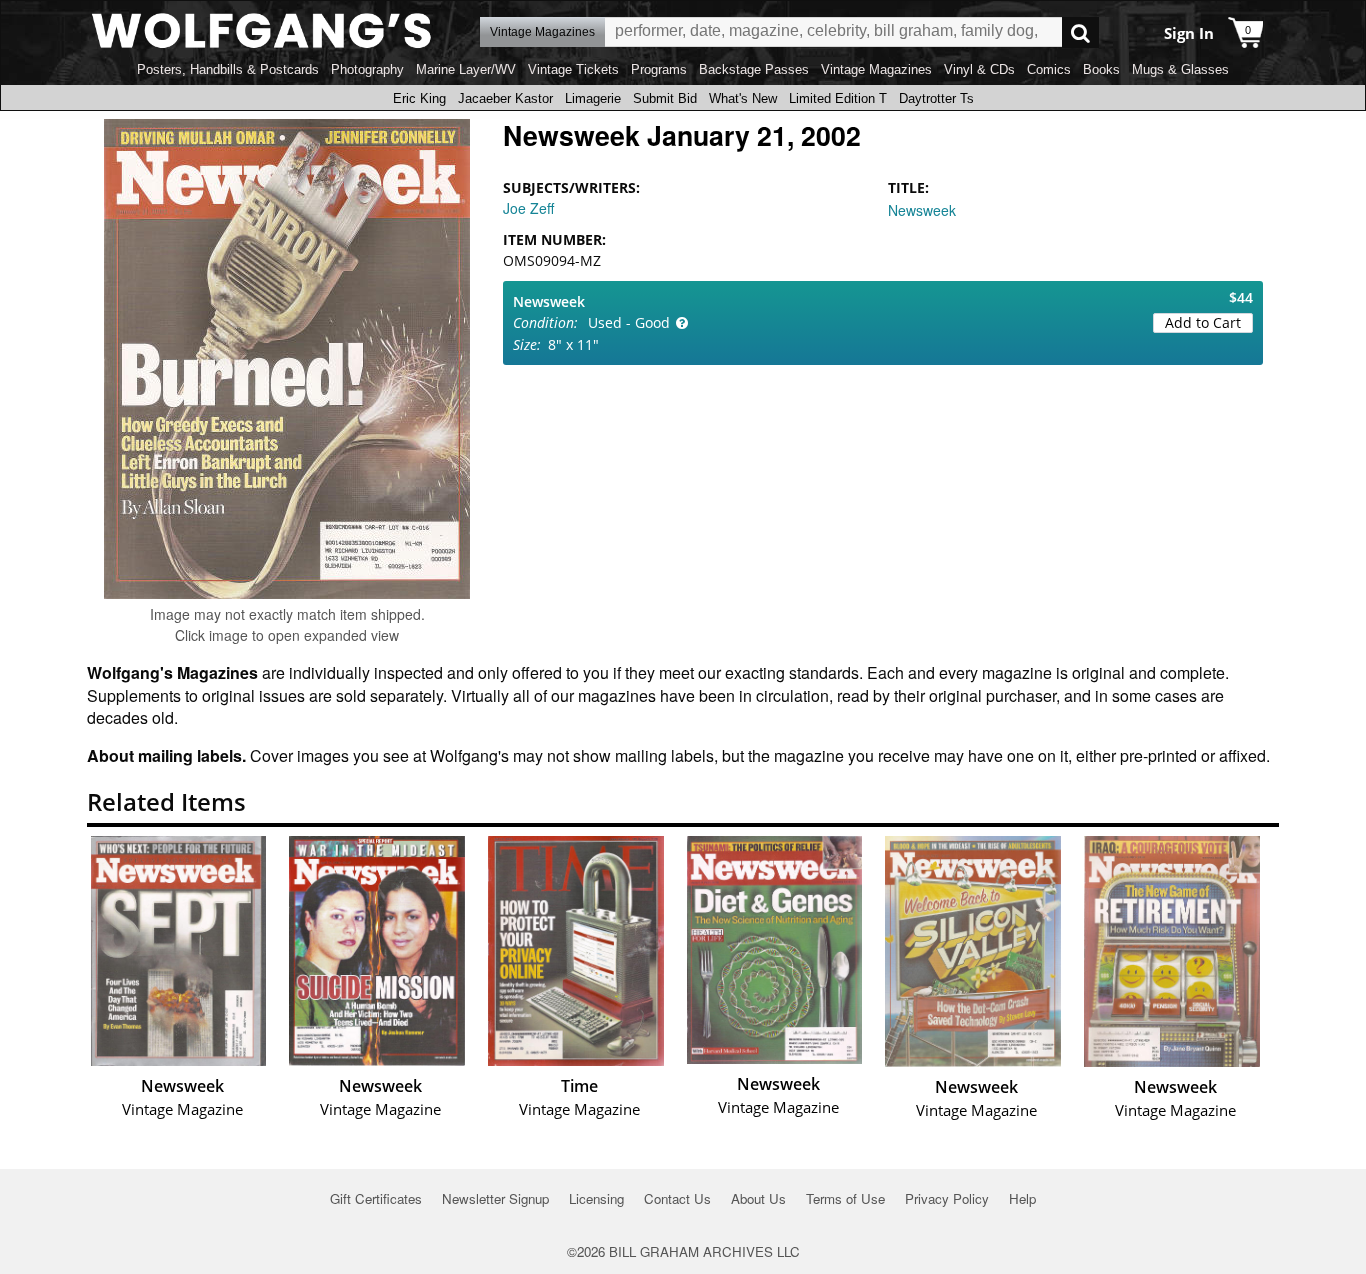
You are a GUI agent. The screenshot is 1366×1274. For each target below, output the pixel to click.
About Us (758, 1198)
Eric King (419, 98)
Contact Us (677, 1198)
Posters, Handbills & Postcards (228, 69)
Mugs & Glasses (1180, 69)
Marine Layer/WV (466, 69)
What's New (743, 98)
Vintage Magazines (876, 69)
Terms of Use (845, 1198)
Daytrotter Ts (936, 98)
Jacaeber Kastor (505, 98)
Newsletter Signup (495, 1198)
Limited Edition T (838, 98)
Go (1080, 32)
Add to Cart (1203, 322)
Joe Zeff (528, 208)
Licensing (596, 1198)
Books (1101, 69)
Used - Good (629, 322)
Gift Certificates (376, 1198)
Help (1022, 1198)
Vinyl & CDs (979, 69)
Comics (1049, 69)
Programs (659, 69)
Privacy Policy (947, 1198)
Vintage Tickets (573, 69)
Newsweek (922, 210)
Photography (367, 69)
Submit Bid (665, 98)
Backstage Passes (754, 69)
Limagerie (593, 98)
